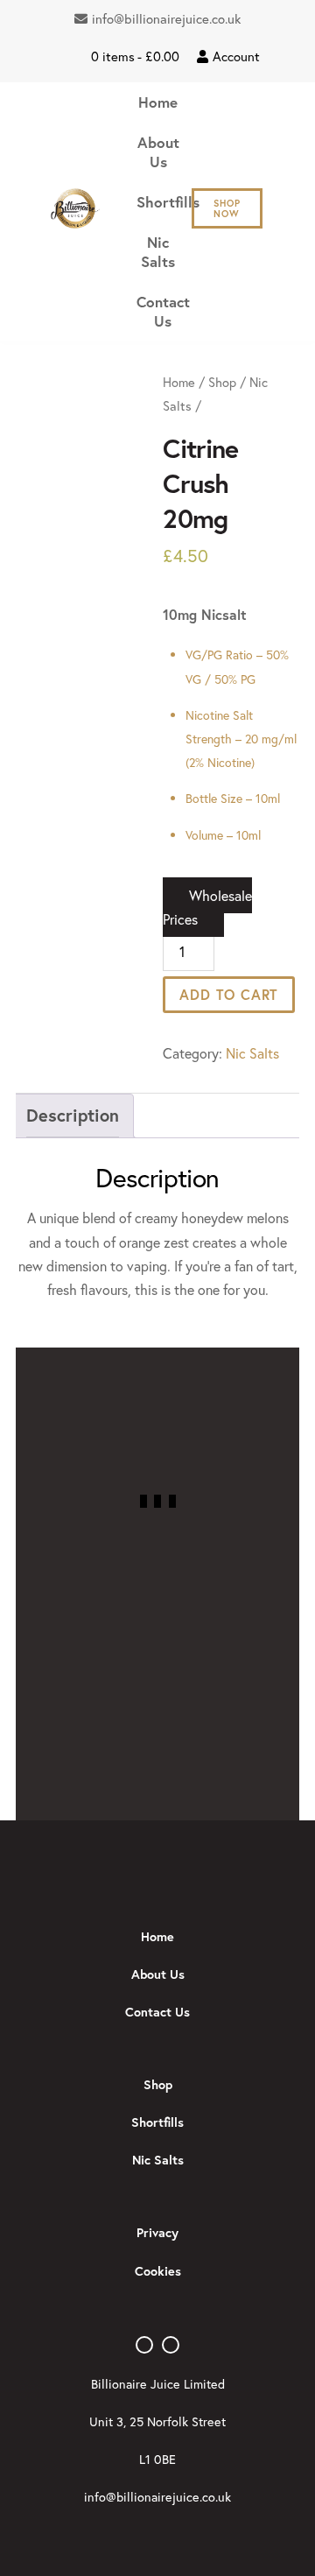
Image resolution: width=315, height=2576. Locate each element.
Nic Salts (158, 252)
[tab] (73, 1116)
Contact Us (163, 311)
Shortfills (168, 202)
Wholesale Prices (207, 907)
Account (236, 56)
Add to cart (229, 994)
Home (158, 102)
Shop (222, 382)
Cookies (158, 2271)
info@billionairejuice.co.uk (166, 18)
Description (73, 1115)
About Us (158, 152)
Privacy (157, 2232)
